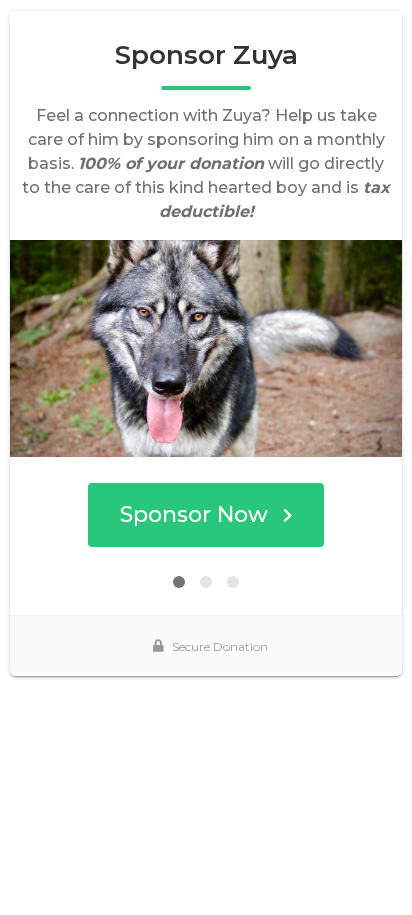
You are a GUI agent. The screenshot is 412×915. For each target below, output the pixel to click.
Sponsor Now (194, 514)
